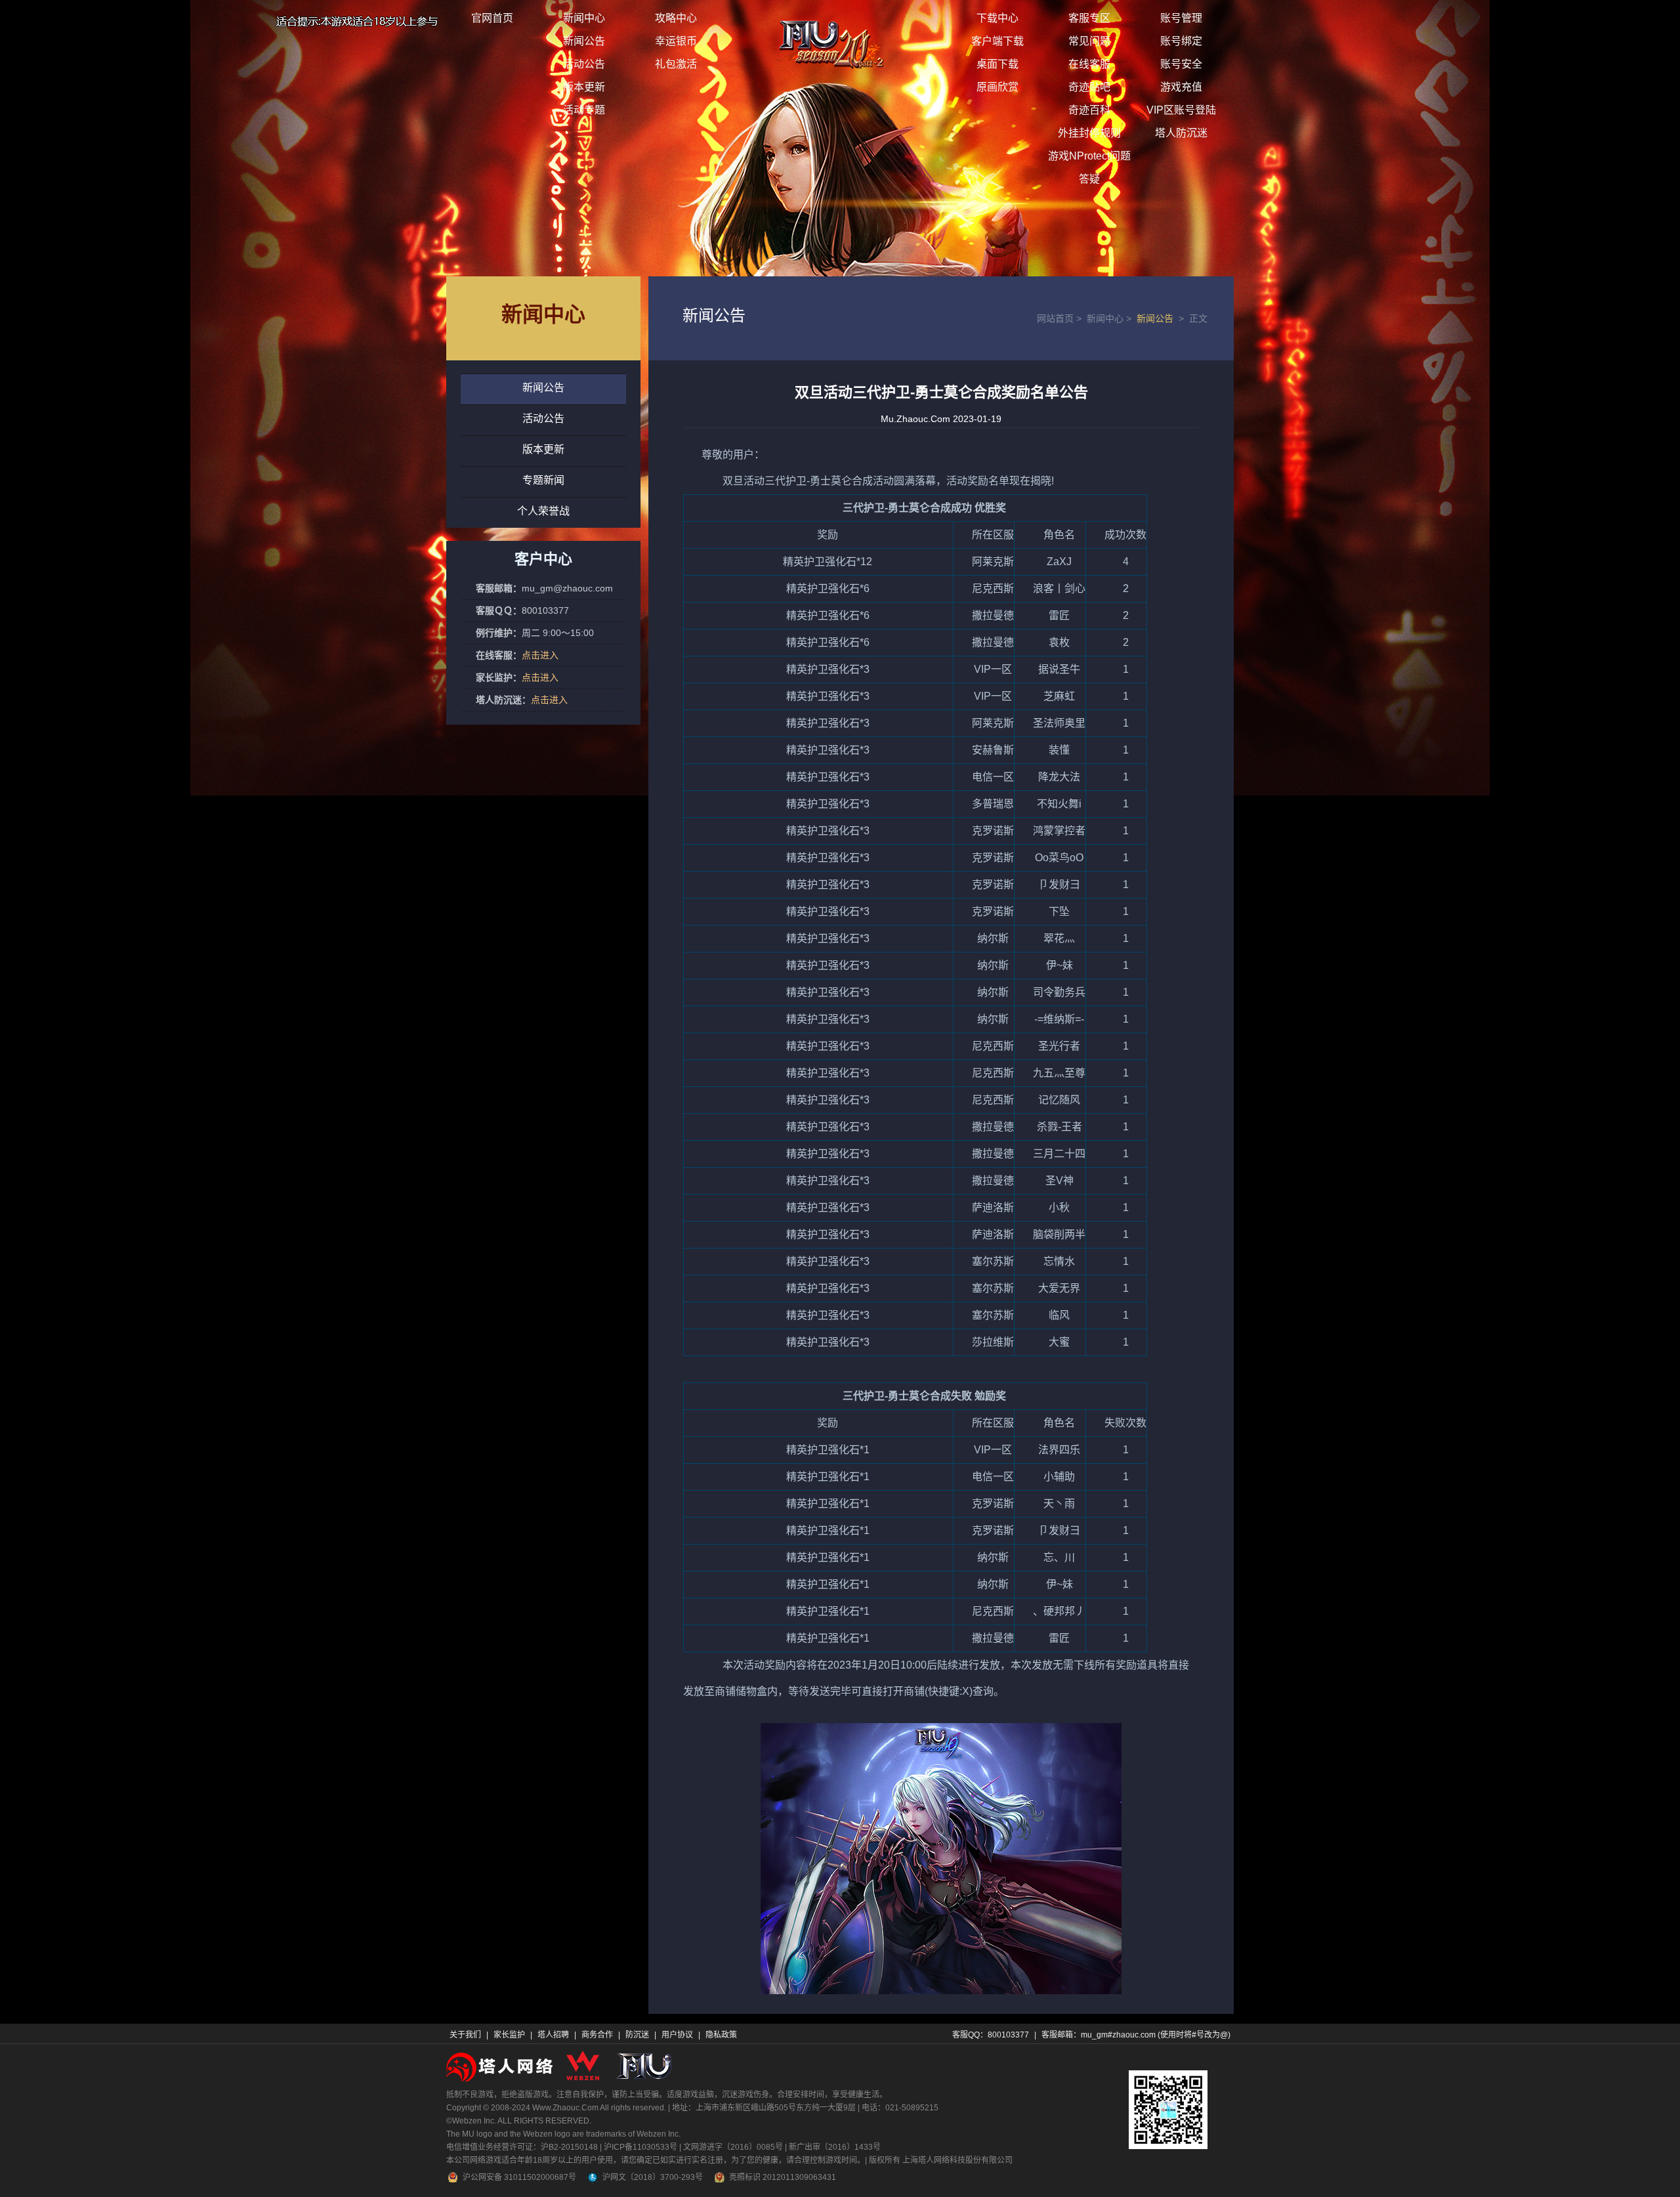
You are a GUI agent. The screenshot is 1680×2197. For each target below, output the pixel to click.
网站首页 (1060, 318)
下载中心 (997, 18)
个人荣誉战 (543, 511)
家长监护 (509, 2035)
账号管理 (1181, 18)
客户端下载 (997, 41)
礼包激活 (676, 64)
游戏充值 (1181, 87)
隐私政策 (721, 2035)
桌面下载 (997, 64)
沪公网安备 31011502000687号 (519, 2177)
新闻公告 (584, 41)
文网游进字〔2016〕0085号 (733, 2147)
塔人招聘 (553, 2035)
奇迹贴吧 (1089, 87)
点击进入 (540, 655)
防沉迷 (637, 2035)
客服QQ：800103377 (991, 2035)
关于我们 (465, 2035)
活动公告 (584, 64)
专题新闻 (543, 480)
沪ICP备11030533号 (640, 2147)
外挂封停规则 (1089, 133)
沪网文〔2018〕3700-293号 (653, 2177)
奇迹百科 (1089, 110)
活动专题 (584, 110)
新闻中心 (584, 18)
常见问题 (1089, 41)
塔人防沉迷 (1181, 133)
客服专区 (1089, 18)
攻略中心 (676, 18)
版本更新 (584, 87)
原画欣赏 (997, 87)
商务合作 (597, 2035)
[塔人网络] (501, 2066)
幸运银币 (676, 41)
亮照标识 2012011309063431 (783, 2177)
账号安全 (1181, 64)
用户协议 (677, 2035)
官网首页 (492, 18)
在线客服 (1089, 64)
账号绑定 (1181, 41)
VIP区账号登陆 (1181, 110)
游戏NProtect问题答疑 (1089, 167)
